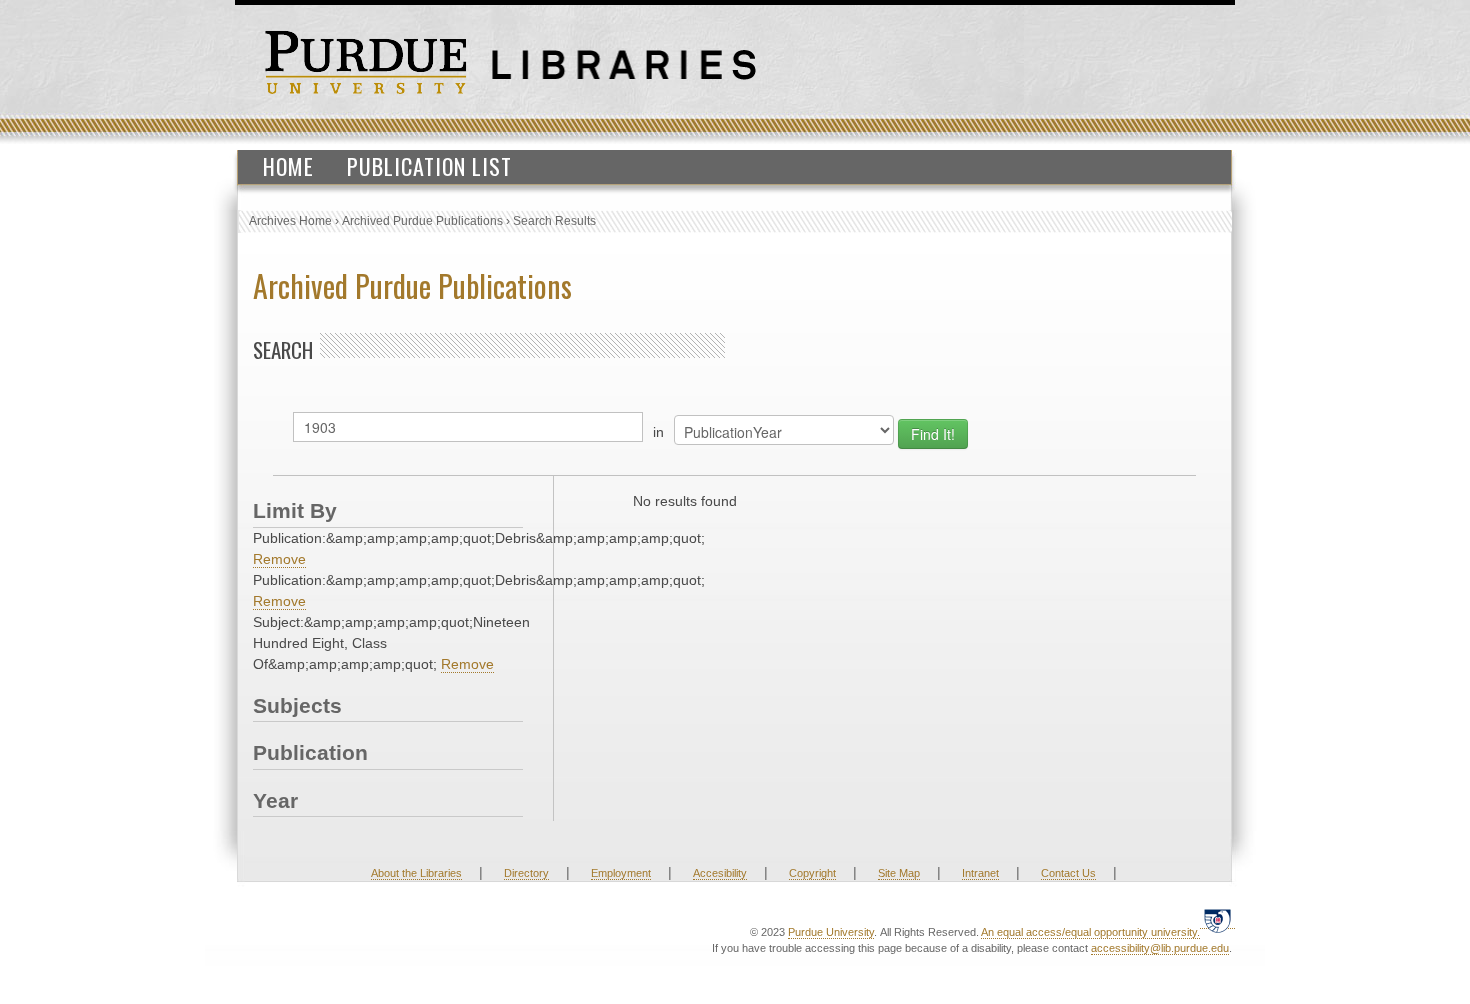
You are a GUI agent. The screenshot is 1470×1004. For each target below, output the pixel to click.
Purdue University (831, 932)
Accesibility (720, 873)
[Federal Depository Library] (1217, 920)
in (658, 432)
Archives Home (290, 221)
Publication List (429, 166)
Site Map (899, 873)
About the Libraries (416, 873)
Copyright (812, 873)
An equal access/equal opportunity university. (1090, 932)
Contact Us (1068, 873)
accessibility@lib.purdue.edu (1160, 948)
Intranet (980, 873)
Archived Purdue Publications (422, 221)
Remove (279, 559)
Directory (526, 873)
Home (288, 166)
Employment (621, 873)
